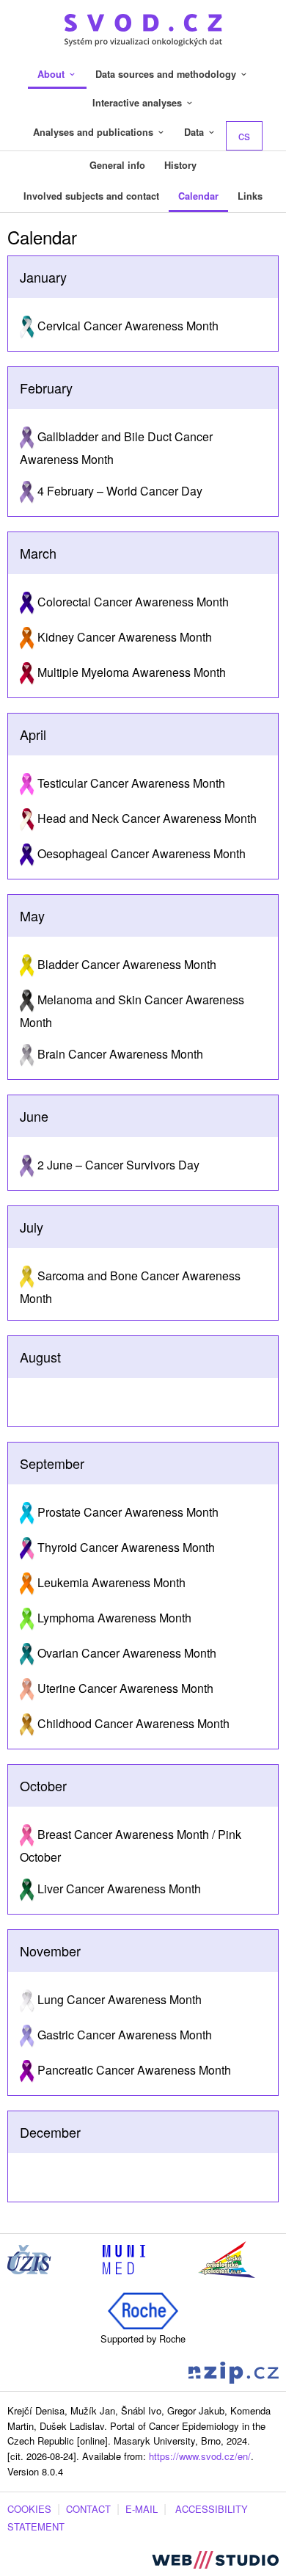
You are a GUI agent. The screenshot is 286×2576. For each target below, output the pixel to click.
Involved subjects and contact (91, 196)
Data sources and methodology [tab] (167, 74)
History (180, 165)
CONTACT (88, 2509)
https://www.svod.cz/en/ (200, 2456)
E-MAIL (142, 2509)
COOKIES (29, 2509)
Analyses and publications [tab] (95, 132)
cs (244, 135)
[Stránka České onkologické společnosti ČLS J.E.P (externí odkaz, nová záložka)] (227, 2258)
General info (117, 165)
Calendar (198, 196)
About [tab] (52, 74)
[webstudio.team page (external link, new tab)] (215, 2558)
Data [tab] (195, 132)
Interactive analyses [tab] (139, 103)
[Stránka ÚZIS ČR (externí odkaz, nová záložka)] (29, 2258)
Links (250, 196)
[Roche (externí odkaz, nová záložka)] (143, 2309)
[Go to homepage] (143, 28)
